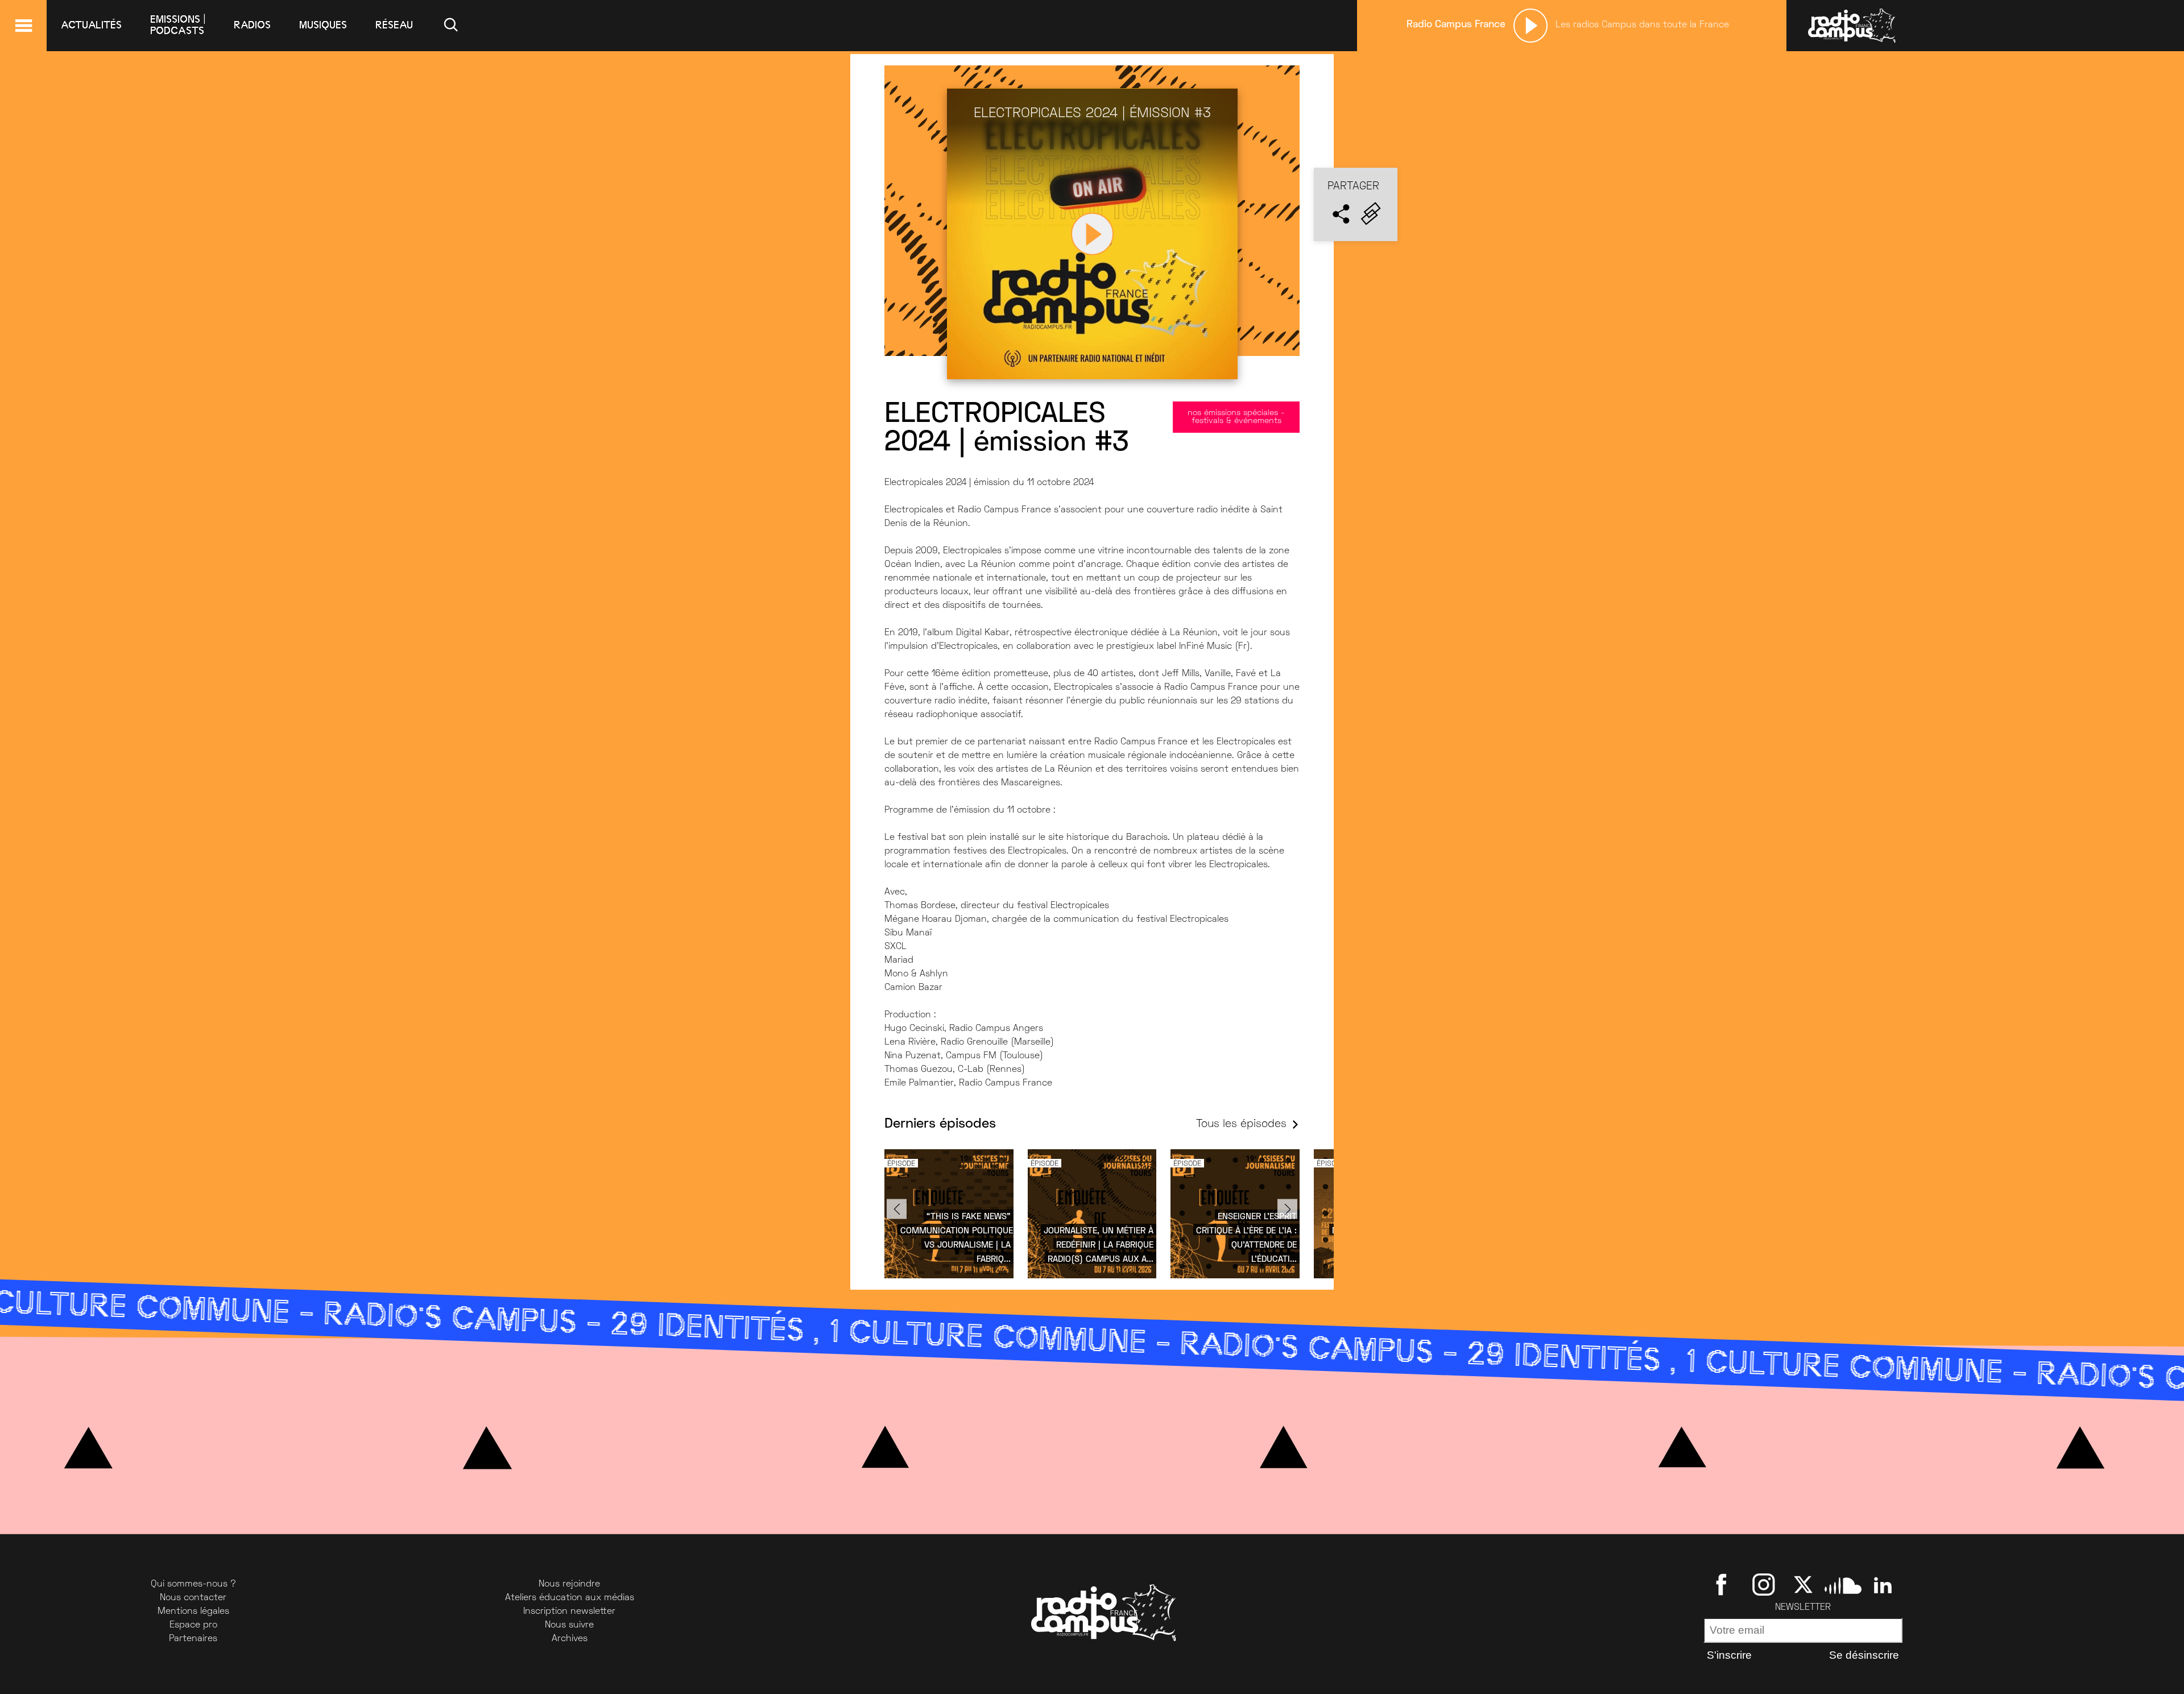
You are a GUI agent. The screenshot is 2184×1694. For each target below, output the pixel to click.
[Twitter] (1803, 1584)
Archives (570, 1639)
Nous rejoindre (569, 1584)
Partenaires (193, 1639)
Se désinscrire (1864, 1655)
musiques (323, 25)
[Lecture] (1531, 26)
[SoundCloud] (1843, 1584)
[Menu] (23, 26)
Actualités (91, 25)
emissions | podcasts (178, 25)
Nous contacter (193, 1598)
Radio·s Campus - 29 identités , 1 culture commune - (822, 1333)
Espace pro (193, 1625)
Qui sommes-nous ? (193, 1584)
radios (252, 25)
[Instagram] (1763, 1584)
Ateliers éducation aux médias (570, 1598)
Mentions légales (193, 1612)
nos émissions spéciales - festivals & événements (1236, 417)
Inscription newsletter (569, 1612)
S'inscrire (1729, 1655)
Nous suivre (569, 1625)
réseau (394, 25)
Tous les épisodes (1241, 1124)
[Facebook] (1724, 1584)
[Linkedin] (1883, 1584)
